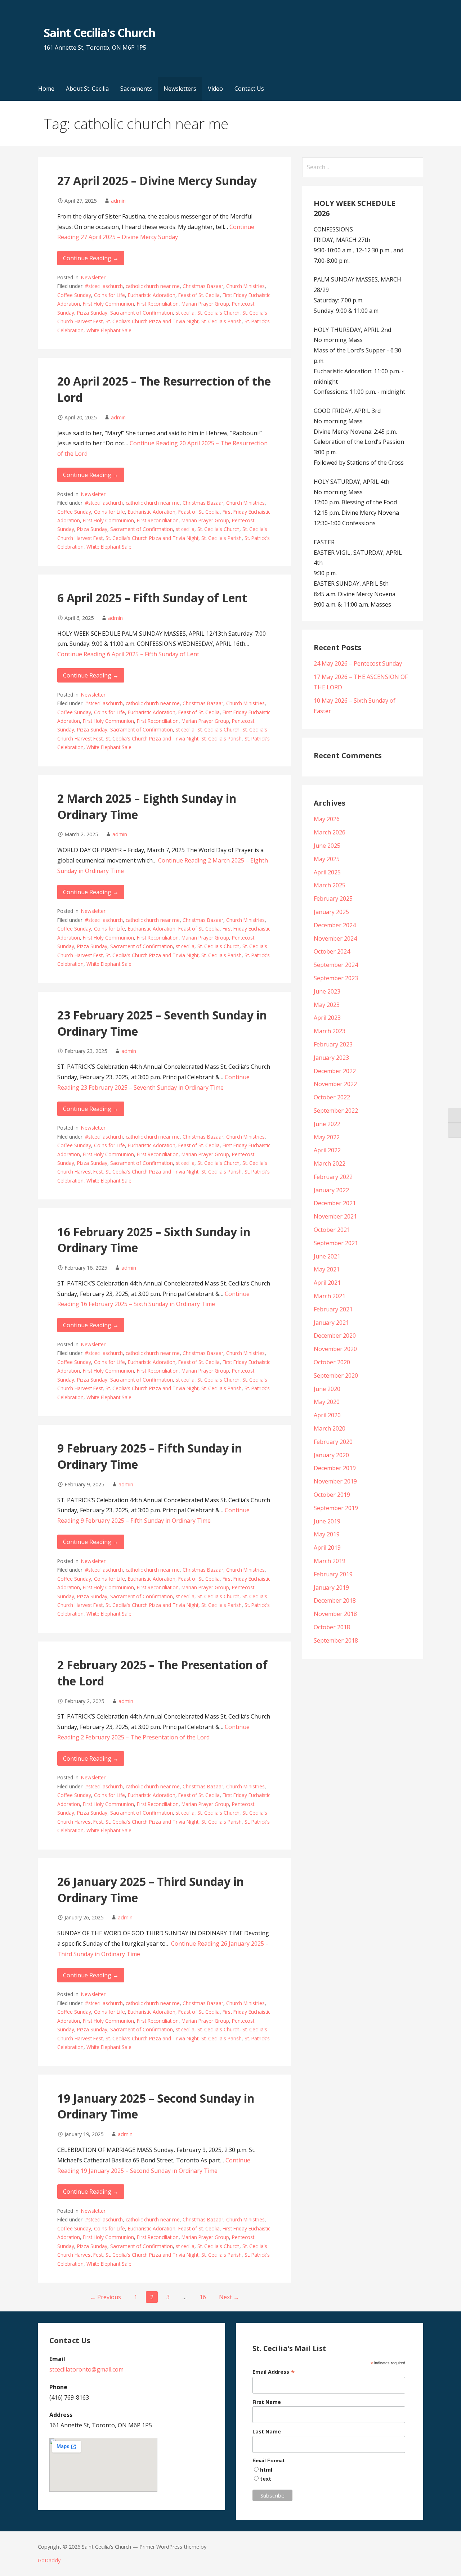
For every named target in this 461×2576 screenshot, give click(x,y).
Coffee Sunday (74, 295)
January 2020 (331, 1455)
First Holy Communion (108, 304)
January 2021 (331, 1323)
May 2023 (327, 1005)
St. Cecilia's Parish (221, 321)
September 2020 (336, 1375)
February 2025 (333, 899)
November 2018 (335, 1614)
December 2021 (335, 1203)
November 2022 (335, 1084)
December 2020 (335, 1336)
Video (215, 89)
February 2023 (333, 1044)
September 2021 (336, 1243)
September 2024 (336, 965)
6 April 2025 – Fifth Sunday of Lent (152, 598)
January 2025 (331, 912)
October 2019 (332, 1495)
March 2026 (330, 832)
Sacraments (136, 89)
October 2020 (332, 1362)
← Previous (106, 2297)
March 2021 (330, 1296)
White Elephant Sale (109, 330)
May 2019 (327, 1534)
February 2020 (333, 1442)
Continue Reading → (91, 258)
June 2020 (327, 1389)
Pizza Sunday (92, 313)
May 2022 (327, 1137)
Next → (229, 2297)
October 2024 (332, 951)
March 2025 (330, 885)
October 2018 (332, 1627)
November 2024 (335, 938)
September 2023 (336, 978)
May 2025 (327, 859)
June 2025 (327, 846)
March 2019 (330, 1561)
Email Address (274, 2372)
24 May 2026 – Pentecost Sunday (358, 663)
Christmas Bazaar (203, 286)
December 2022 (335, 1071)
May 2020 (327, 1402)
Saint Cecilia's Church (99, 33)
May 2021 (327, 1269)
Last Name (267, 2431)
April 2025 (327, 872)
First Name (267, 2402)
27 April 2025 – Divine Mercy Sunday (157, 181)
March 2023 (330, 1031)
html (266, 2470)
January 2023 (331, 1058)
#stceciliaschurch (104, 286)
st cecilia (185, 313)
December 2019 (335, 1468)
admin (118, 201)
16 (203, 2297)
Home (46, 89)
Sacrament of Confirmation (142, 313)
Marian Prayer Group (205, 304)
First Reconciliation (158, 304)
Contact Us (249, 89)
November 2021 (335, 1216)
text (266, 2479)
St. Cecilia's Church (218, 313)
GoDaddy (49, 2560)
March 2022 (330, 1163)
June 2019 (327, 1521)
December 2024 (335, 925)
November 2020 (335, 1349)
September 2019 (336, 1508)
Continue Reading (128, 654)
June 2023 (327, 991)
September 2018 (336, 1640)
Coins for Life (109, 295)
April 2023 (327, 1018)
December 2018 (335, 1600)
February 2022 (333, 1177)
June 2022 (327, 1124)
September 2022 (336, 1111)
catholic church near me (153, 286)
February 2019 (333, 1574)
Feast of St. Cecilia (199, 295)
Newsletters (180, 89)
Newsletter (93, 277)
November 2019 (335, 1481)
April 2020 (327, 1415)
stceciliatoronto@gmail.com (86, 2369)
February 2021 (333, 1309)
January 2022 (331, 1190)
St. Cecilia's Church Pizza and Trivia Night (152, 321)
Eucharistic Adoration (152, 295)
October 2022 (332, 1097)
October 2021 (332, 1230)
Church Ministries (245, 286)
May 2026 (327, 819)
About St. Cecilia (87, 89)
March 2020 (330, 1428)
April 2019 (327, 1548)
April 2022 (327, 1150)
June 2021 (327, 1256)
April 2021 (327, 1283)
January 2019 (331, 1588)
